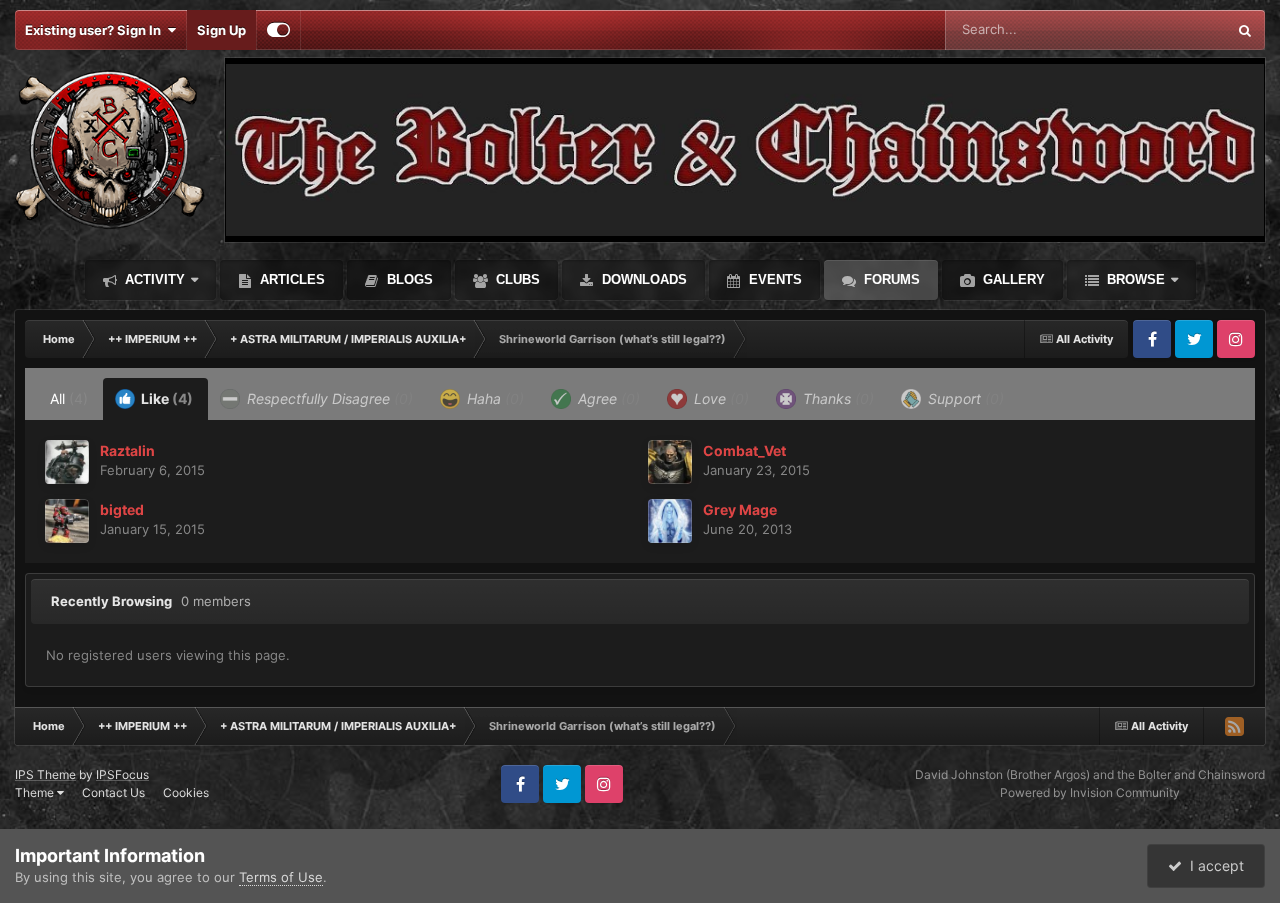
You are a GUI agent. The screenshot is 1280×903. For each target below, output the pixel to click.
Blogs (408, 279)
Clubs (516, 279)
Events (773, 279)
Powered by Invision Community (1090, 792)
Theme (36, 792)
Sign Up (221, 30)
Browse (1134, 279)
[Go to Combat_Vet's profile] (670, 462)
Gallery (1012, 279)
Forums (890, 279)
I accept (1213, 865)
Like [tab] (165, 398)
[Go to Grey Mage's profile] (670, 521)
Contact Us (113, 792)
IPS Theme (45, 774)
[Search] (1245, 30)
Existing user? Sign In (96, 30)
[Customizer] (278, 30)
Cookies (186, 792)
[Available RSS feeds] (1234, 726)
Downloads (642, 279)
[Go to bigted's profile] (67, 521)
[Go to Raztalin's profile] (67, 462)
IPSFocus (122, 774)
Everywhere (1164, 29)
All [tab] (69, 398)
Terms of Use (281, 877)
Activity (153, 279)
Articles (290, 279)
